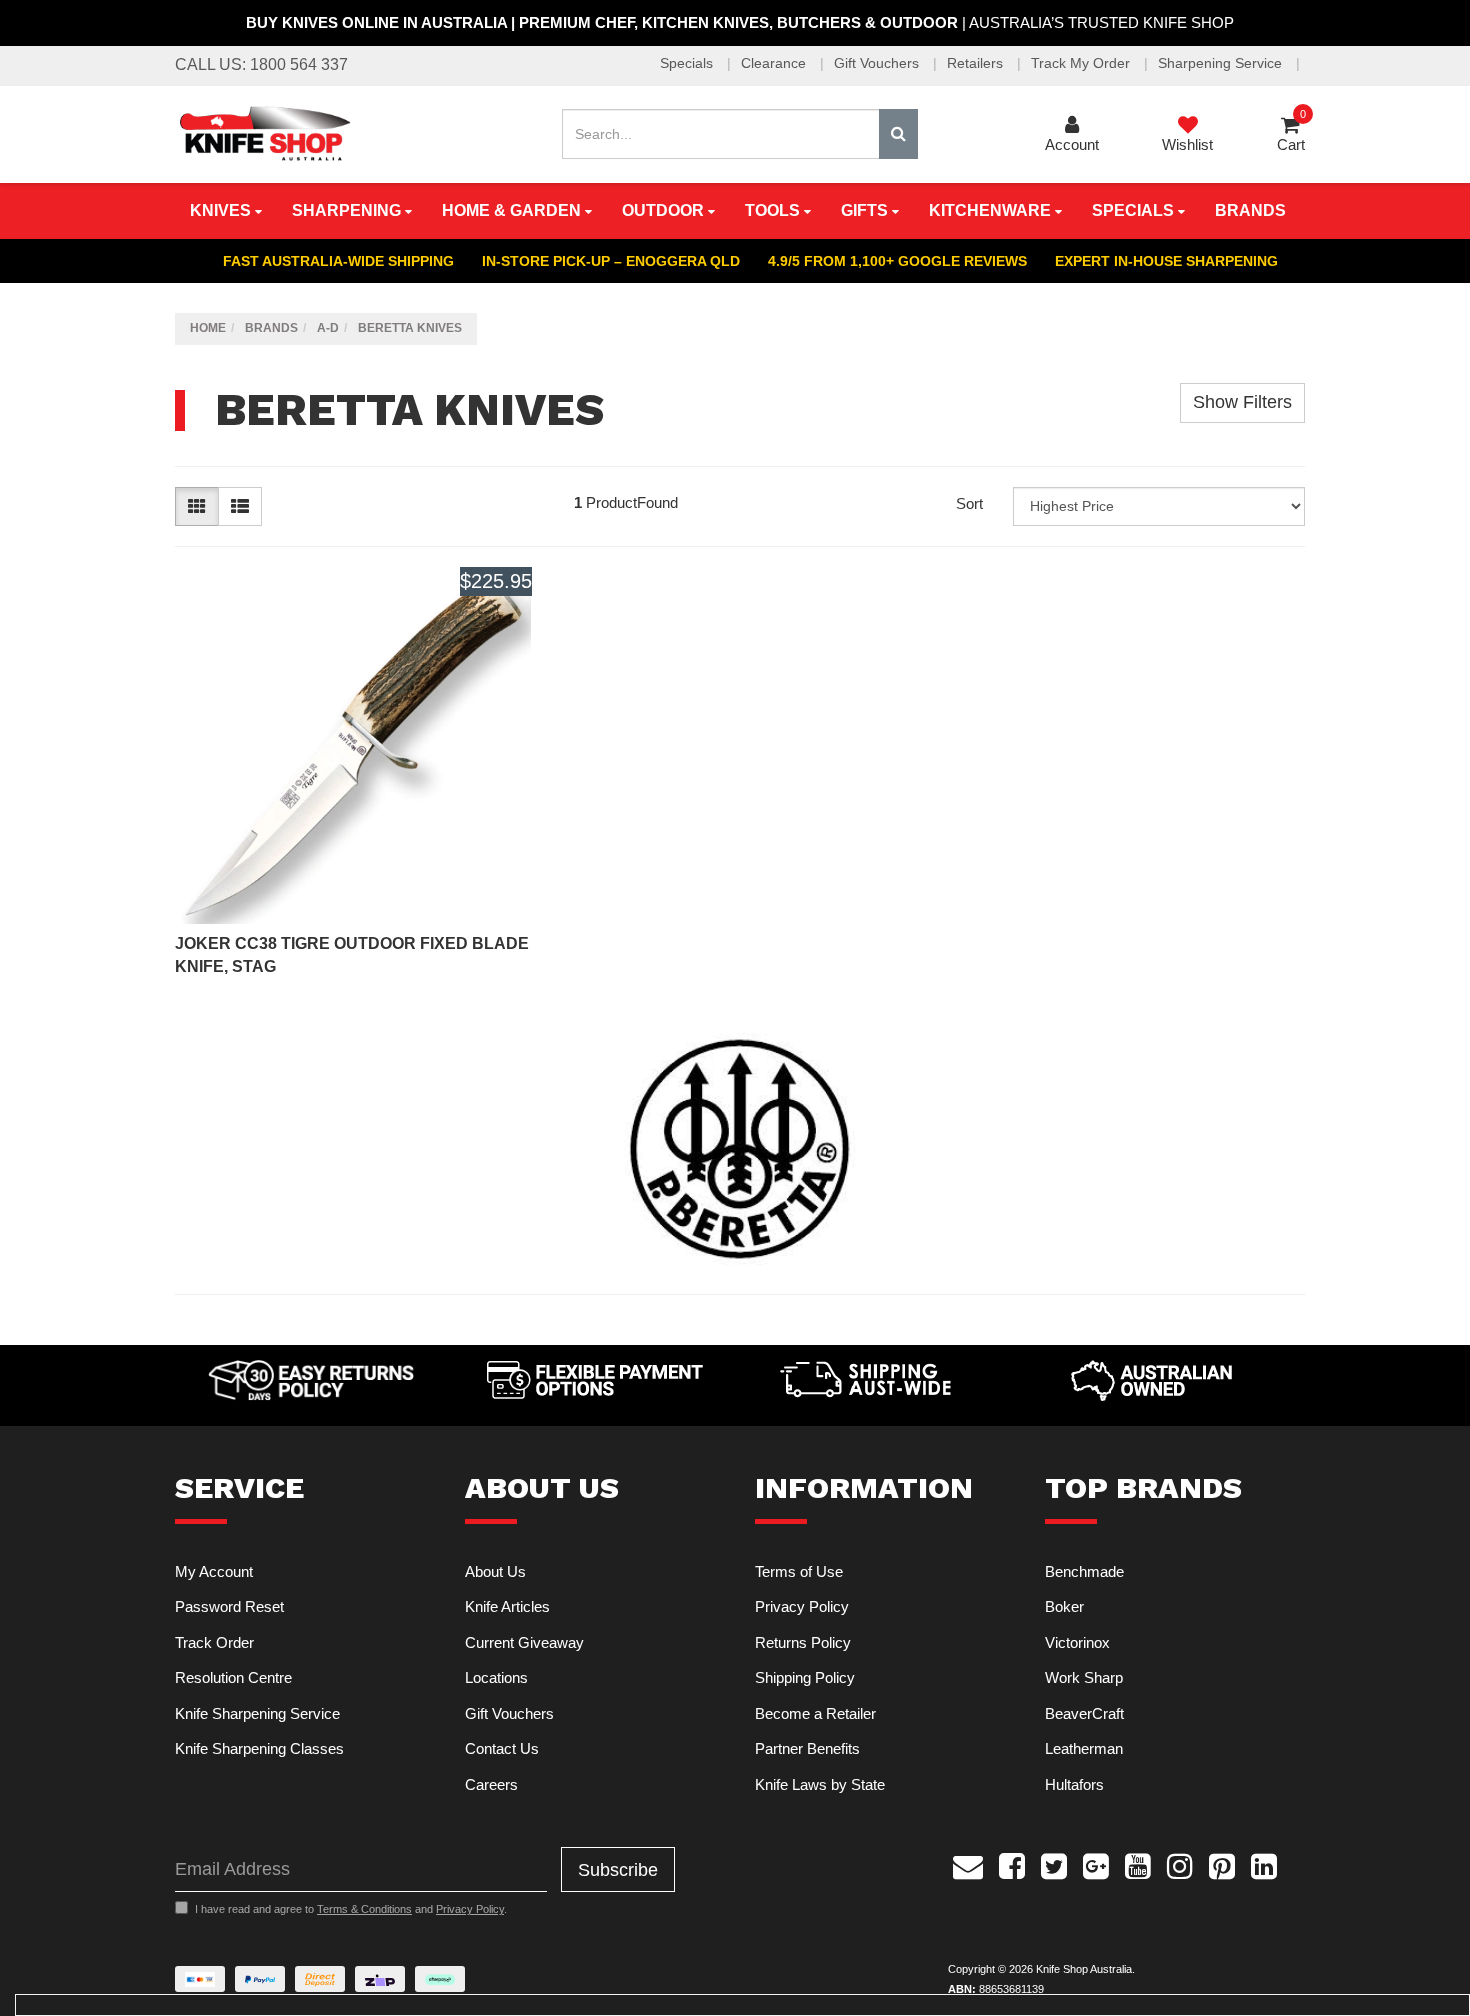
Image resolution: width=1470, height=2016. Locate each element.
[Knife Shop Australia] (264, 132)
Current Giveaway (524, 1642)
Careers (491, 1784)
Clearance (775, 63)
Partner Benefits (807, 1748)
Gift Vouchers (878, 63)
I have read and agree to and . (351, 1909)
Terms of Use (799, 1571)
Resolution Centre (233, 1677)
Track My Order (1082, 63)
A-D (328, 328)
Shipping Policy (805, 1677)
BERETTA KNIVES (410, 328)
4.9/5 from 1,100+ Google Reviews (897, 261)
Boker (1064, 1606)
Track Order (214, 1642)
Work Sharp (1084, 1677)
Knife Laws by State (820, 1784)
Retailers (977, 63)
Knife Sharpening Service (257, 1713)
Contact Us (502, 1748)
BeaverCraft (1084, 1713)
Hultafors (1074, 1784)
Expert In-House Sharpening (1166, 261)
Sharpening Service (1222, 63)
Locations (496, 1677)
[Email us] (968, 1863)
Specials (688, 63)
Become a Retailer (815, 1713)
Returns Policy (803, 1642)
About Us (495, 1571)
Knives (222, 210)
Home (208, 328)
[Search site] (898, 134)
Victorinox (1077, 1642)
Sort (969, 503)
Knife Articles (507, 1606)
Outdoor (665, 210)
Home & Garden (513, 210)
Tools (774, 210)
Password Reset (229, 1606)
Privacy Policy (802, 1606)
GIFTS (866, 210)
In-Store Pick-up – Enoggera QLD (611, 261)
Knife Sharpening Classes (259, 1748)
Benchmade (1084, 1571)
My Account (214, 1571)
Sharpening (348, 210)
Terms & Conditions (364, 1909)
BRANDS (1250, 210)
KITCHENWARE (992, 210)
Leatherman (1084, 1748)
